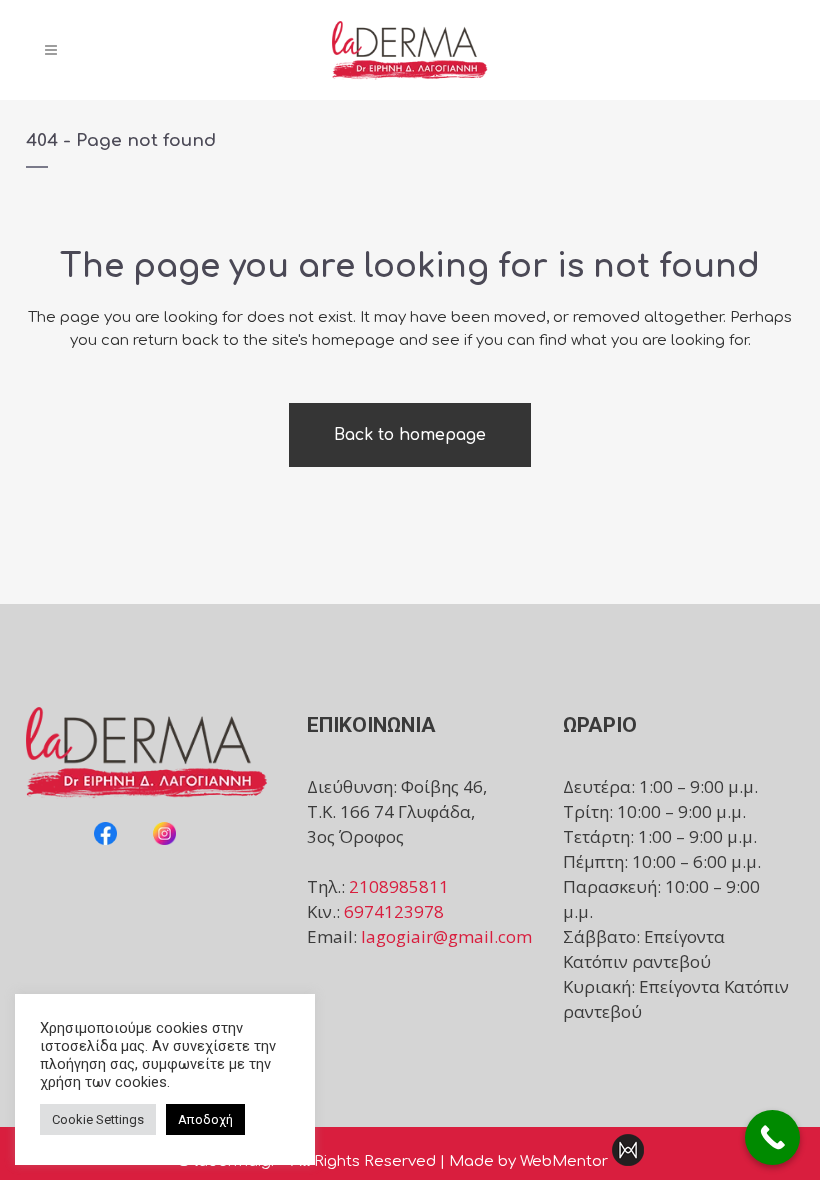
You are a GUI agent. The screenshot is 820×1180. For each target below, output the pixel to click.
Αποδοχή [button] (205, 1119)
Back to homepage (410, 435)
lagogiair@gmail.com (446, 936)
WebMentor (564, 1161)
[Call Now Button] (772, 1137)
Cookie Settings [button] (98, 1119)
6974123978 (394, 911)
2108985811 (399, 886)
